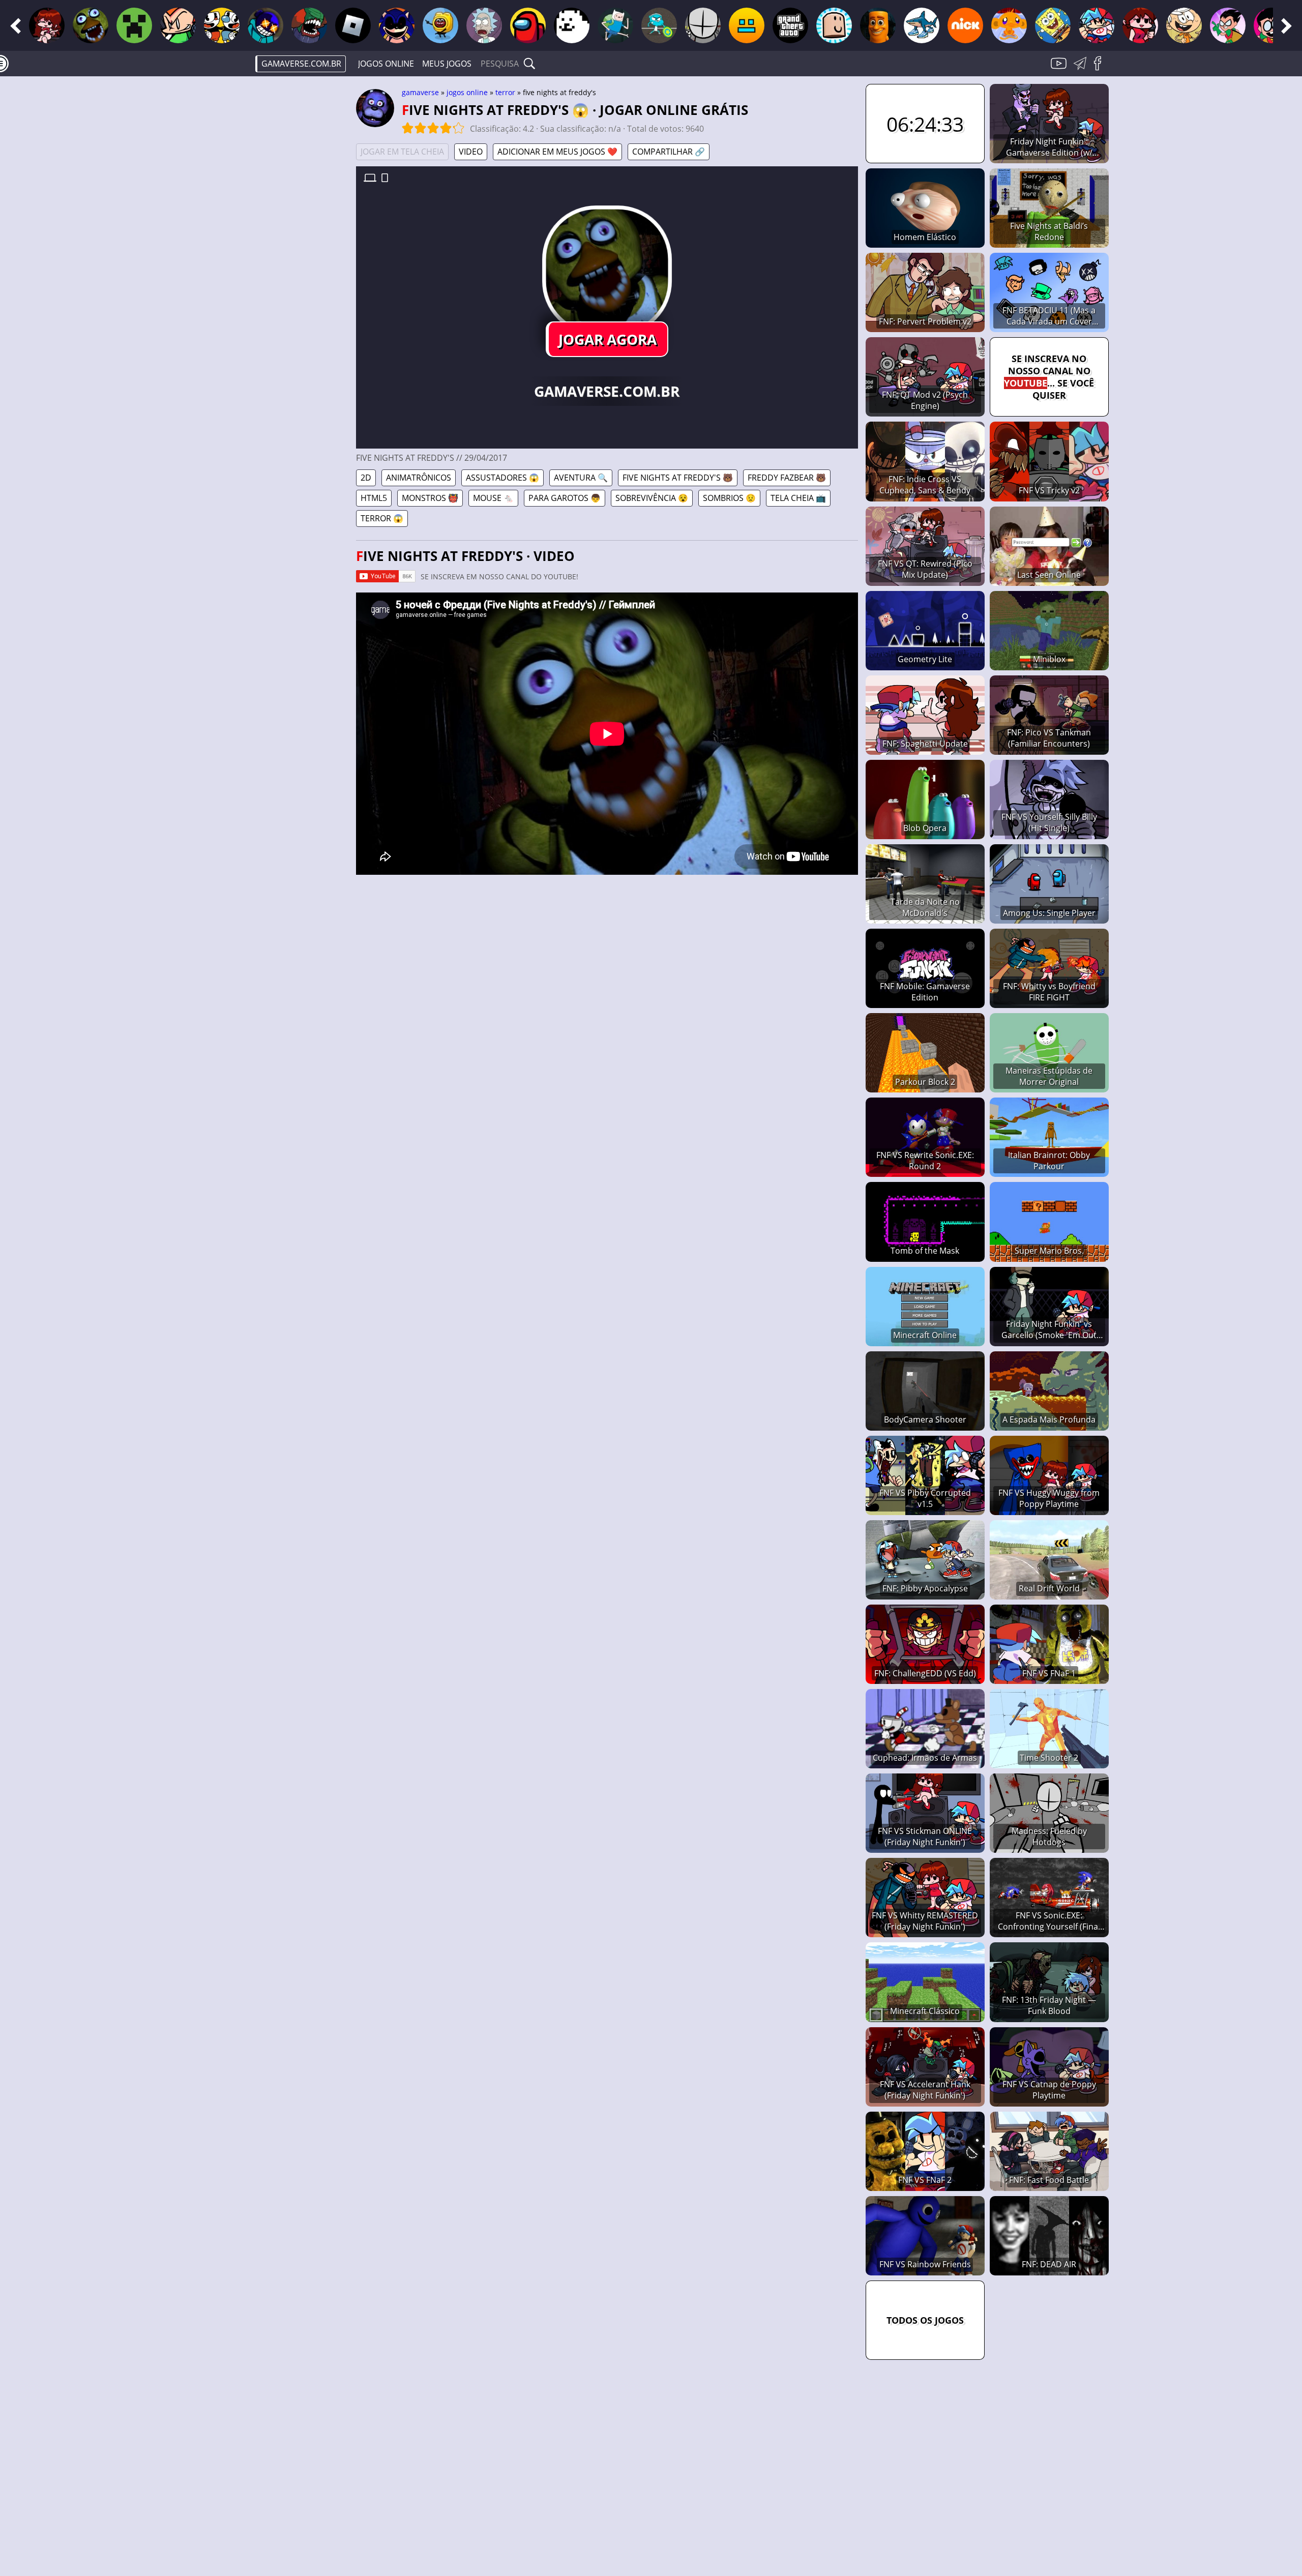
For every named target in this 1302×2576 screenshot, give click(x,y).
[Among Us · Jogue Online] (528, 25)
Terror (505, 92)
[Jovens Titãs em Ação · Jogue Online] (1271, 25)
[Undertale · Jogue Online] (572, 25)
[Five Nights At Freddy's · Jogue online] (607, 271)
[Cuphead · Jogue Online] (222, 25)
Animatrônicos (419, 478)
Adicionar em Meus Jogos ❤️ (557, 152)
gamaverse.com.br (301, 64)
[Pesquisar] (529, 64)
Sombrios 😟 (729, 498)
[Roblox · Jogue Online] (353, 25)
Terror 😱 (382, 518)
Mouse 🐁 (493, 498)
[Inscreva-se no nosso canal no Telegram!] (1082, 69)
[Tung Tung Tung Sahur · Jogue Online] (878, 25)
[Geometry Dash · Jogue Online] (747, 25)
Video (471, 152)
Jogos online (386, 64)
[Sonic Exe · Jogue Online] (397, 25)
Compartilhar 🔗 (669, 152)
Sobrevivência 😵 (652, 498)
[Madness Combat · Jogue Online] (703, 25)
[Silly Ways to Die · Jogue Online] (440, 25)
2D (366, 478)
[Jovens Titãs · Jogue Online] (1228, 25)
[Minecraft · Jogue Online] (134, 25)
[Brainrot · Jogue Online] (922, 25)
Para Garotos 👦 (565, 498)
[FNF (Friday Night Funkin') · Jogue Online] (47, 25)
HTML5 (374, 498)
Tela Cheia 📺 (798, 498)
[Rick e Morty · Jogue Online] (484, 25)
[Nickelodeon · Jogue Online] (965, 25)
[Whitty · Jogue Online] (265, 25)
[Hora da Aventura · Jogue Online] (615, 25)
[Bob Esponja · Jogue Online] (1053, 25)
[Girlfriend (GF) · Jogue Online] (1140, 25)
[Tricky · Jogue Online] (309, 25)
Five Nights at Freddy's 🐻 (678, 478)
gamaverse (420, 92)
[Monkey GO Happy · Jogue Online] (1009, 25)
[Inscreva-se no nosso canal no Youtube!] (1060, 69)
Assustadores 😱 (502, 478)
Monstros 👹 (430, 498)
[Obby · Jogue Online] (834, 25)
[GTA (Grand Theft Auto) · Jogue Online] (790, 25)
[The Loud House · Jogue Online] (1184, 25)
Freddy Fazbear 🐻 (787, 478)
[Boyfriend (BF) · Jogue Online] (1097, 25)
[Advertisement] (270, 242)
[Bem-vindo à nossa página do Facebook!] (1101, 69)
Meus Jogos (447, 64)
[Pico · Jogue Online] (178, 25)
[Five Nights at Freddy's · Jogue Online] (91, 25)
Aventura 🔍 (581, 478)
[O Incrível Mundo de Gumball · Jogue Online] (659, 25)
